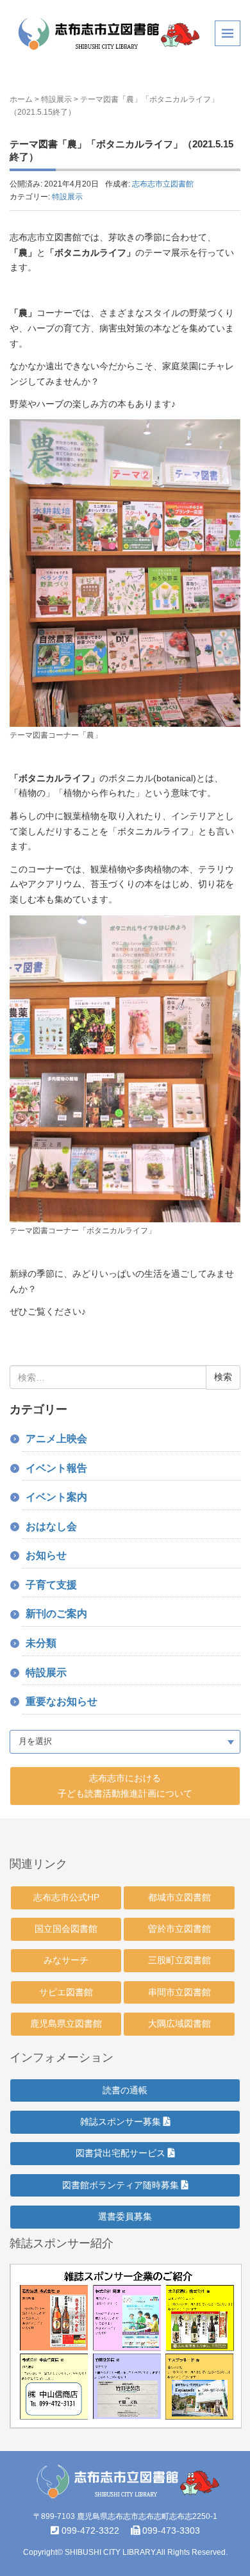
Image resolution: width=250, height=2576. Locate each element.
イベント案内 (56, 1497)
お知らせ (46, 1555)
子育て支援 (51, 1585)
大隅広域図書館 (179, 2023)
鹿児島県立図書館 (66, 2023)
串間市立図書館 (179, 1992)
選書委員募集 (125, 2216)
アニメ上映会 (56, 1439)
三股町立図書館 (179, 1960)
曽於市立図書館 (179, 1929)
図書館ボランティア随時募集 (122, 2185)
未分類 (41, 1643)
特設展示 (56, 99)
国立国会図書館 (66, 1929)
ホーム (21, 99)
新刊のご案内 (56, 1614)
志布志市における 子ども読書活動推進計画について (125, 1786)
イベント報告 (56, 1468)
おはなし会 (51, 1526)
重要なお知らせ (62, 1701)
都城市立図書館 (179, 1897)
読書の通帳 (125, 2090)
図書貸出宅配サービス (122, 2153)
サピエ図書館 (66, 1992)
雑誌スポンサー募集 (122, 2122)
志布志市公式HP (66, 1897)
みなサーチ (66, 1960)
